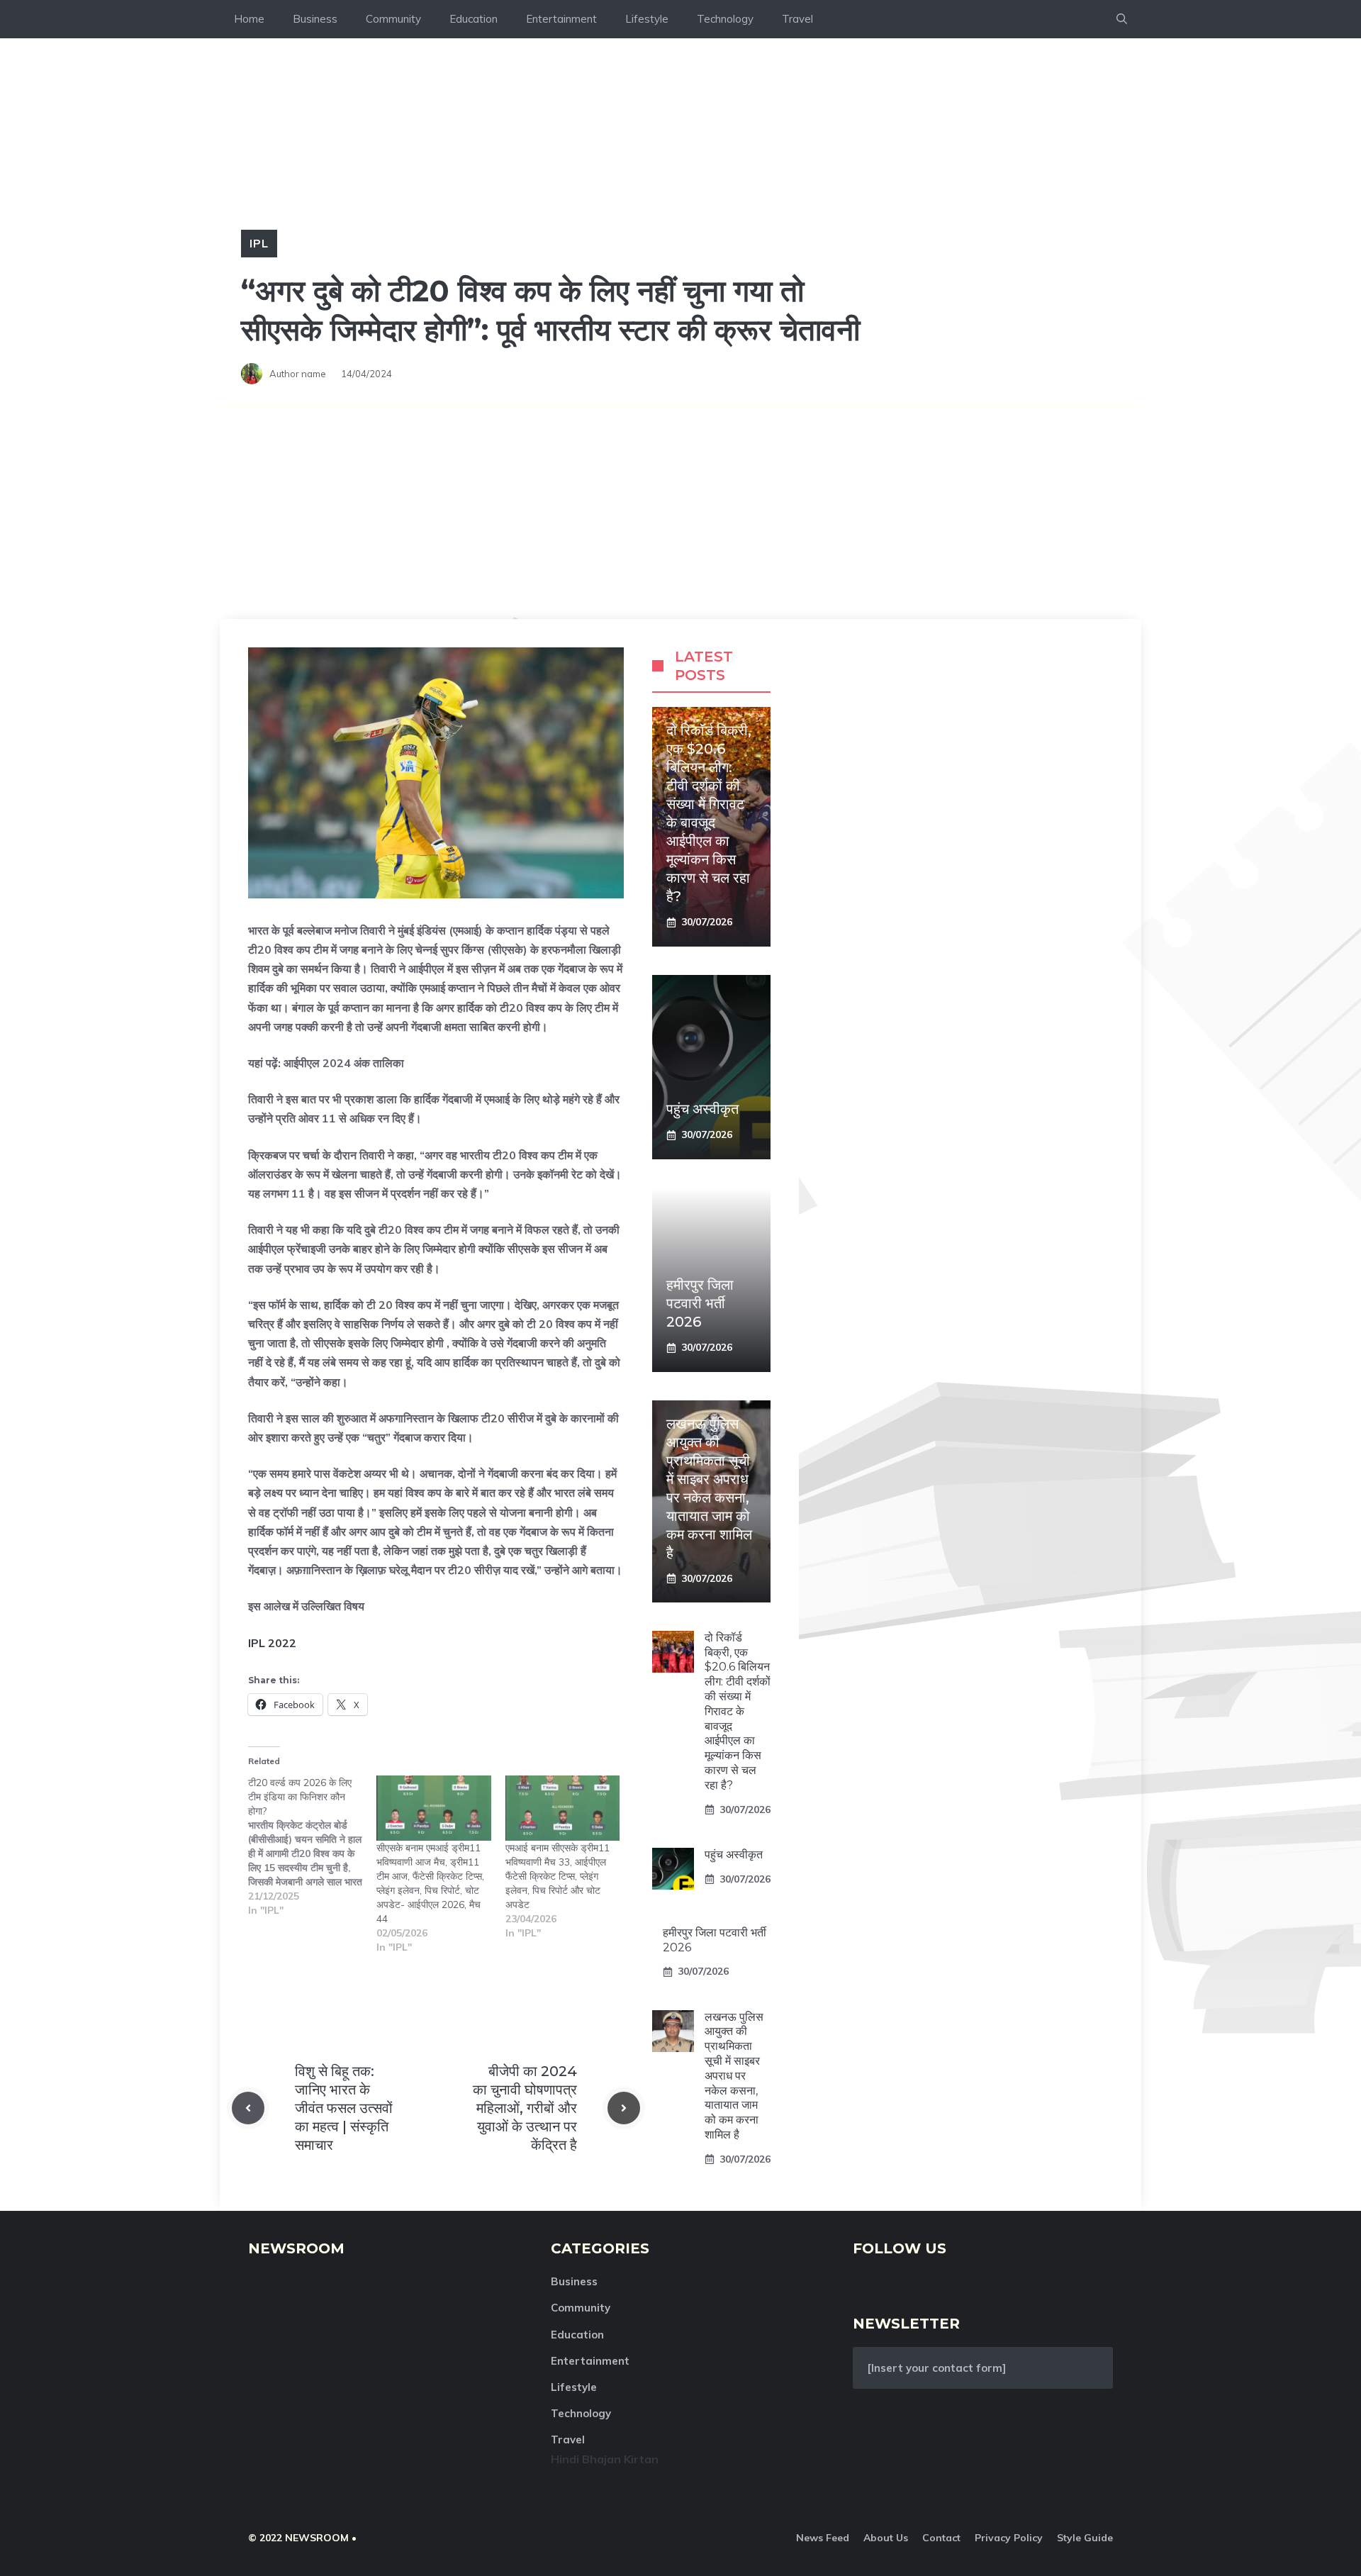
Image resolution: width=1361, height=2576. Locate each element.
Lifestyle (647, 19)
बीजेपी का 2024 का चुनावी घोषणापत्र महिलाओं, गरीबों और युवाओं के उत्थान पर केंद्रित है (525, 2108)
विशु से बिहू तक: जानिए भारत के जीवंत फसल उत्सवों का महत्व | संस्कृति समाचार (344, 2108)
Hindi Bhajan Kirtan (605, 2459)
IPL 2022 (272, 1643)
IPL (259, 243)
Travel (797, 19)
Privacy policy (1009, 2538)
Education (474, 19)
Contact (941, 2538)
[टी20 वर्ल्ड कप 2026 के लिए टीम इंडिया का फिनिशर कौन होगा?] (312, 1846)
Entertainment (561, 19)
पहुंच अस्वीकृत (702, 1109)
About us (886, 2538)
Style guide (1085, 2538)
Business (315, 19)
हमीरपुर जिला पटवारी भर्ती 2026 (700, 1303)
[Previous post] (248, 2108)
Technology (725, 19)
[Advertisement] (680, 513)
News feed (823, 2538)
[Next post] (624, 2108)
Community (393, 19)
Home (249, 19)
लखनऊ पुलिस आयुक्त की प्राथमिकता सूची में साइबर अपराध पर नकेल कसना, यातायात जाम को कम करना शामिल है (734, 2076)
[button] (1122, 19)
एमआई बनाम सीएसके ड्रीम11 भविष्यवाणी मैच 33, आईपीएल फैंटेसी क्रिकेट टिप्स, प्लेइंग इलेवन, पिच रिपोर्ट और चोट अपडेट (558, 1876)
